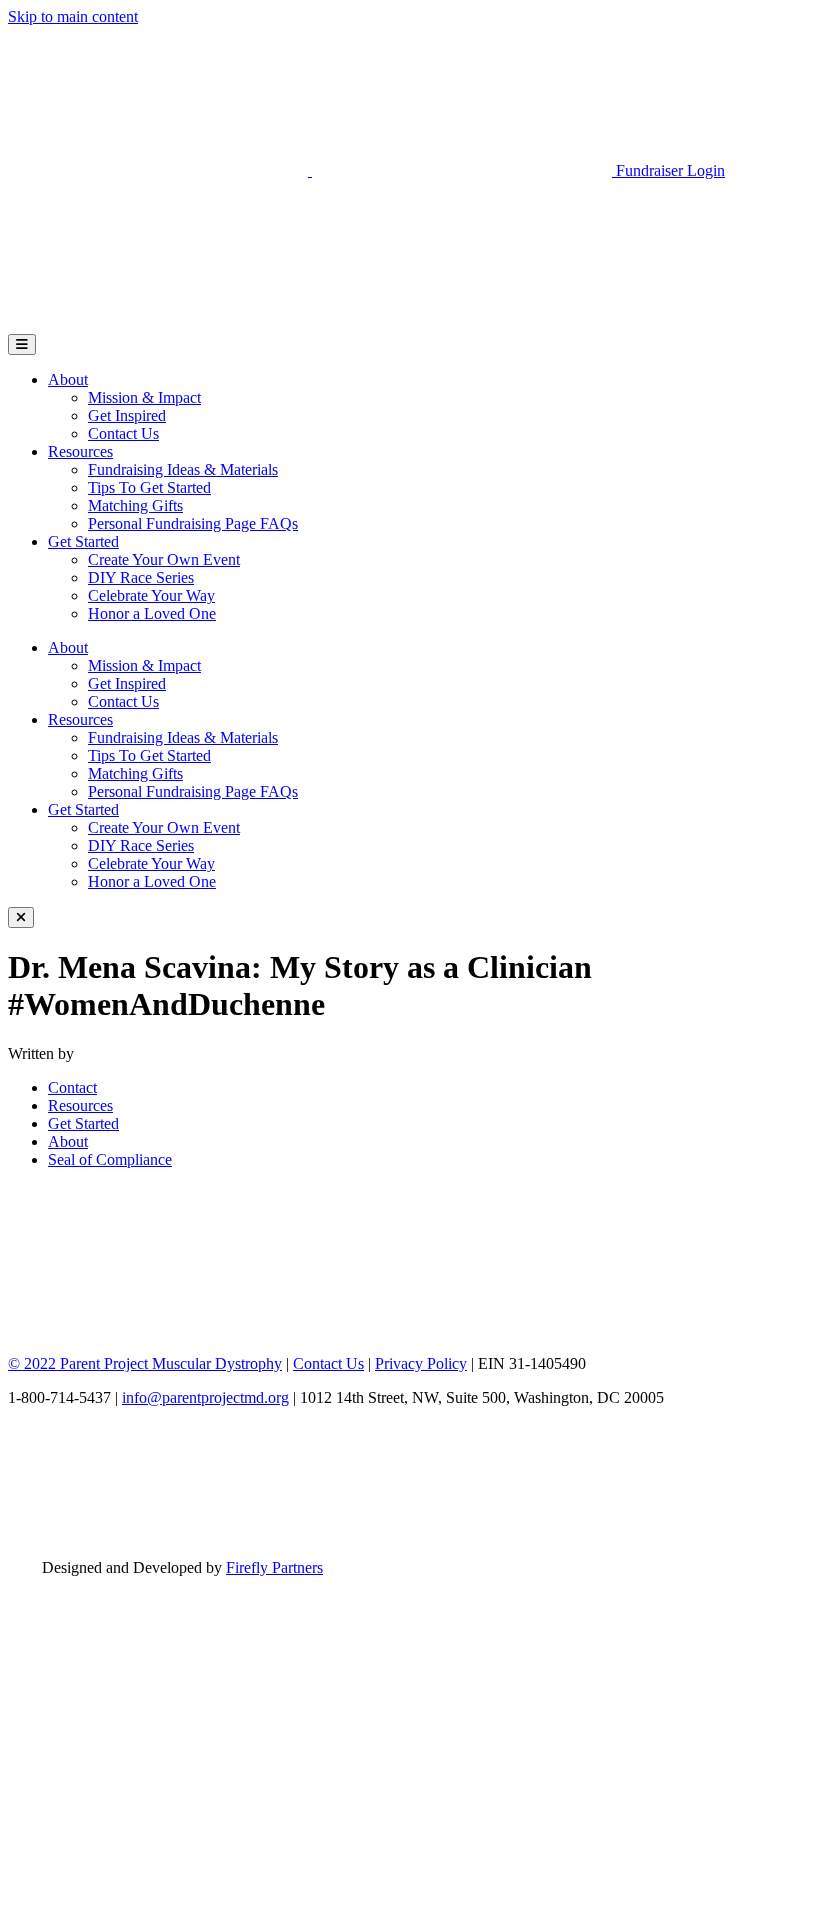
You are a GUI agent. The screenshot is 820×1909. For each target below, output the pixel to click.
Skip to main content (73, 16)
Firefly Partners (274, 1567)
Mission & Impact (144, 397)
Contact (72, 1087)
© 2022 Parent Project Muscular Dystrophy (145, 1363)
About (68, 379)
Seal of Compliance (110, 1159)
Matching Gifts (135, 505)
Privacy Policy (421, 1363)
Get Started (83, 541)
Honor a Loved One (152, 613)
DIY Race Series (141, 577)
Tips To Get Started (149, 487)
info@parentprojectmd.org (205, 1397)
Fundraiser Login (670, 170)
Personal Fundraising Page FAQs (193, 523)
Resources (80, 451)
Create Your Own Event (164, 559)
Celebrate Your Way (151, 595)
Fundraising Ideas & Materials (183, 469)
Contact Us (123, 433)
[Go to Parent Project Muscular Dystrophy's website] (312, 170)
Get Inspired (127, 415)
